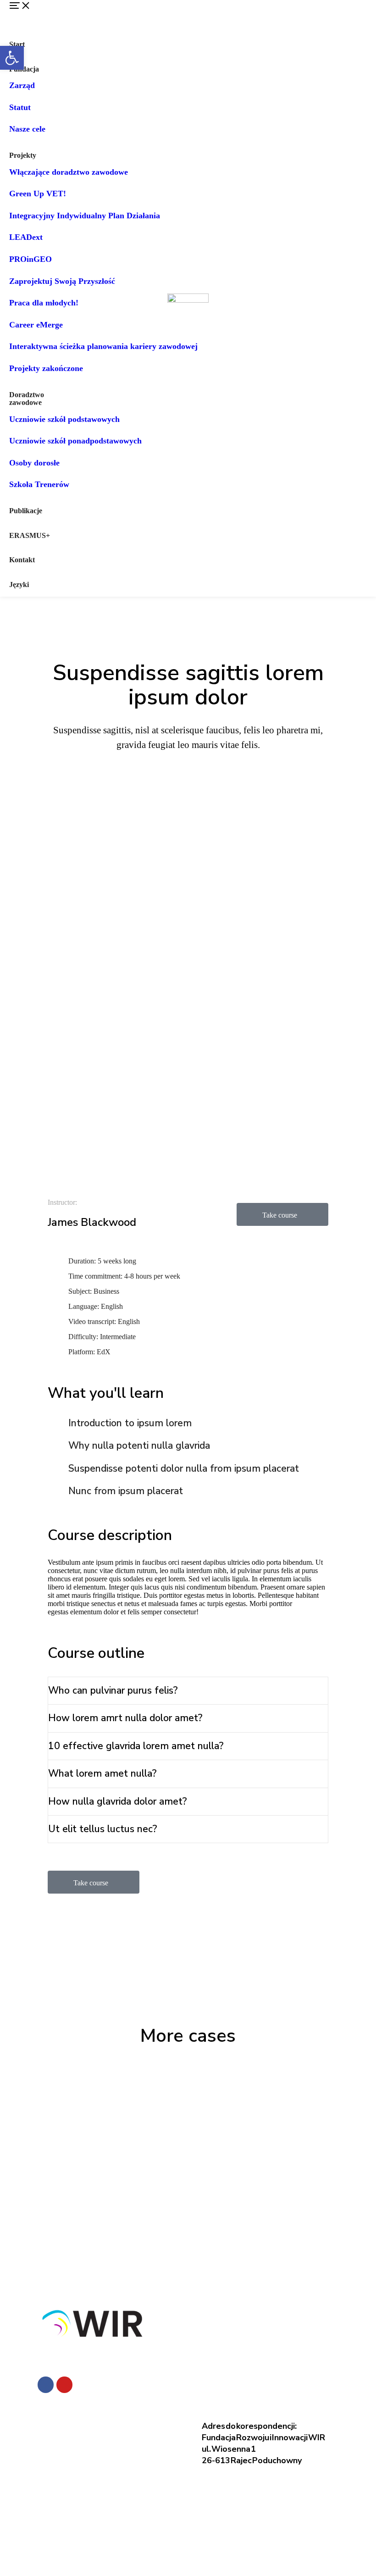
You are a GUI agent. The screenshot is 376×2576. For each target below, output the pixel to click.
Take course (280, 1215)
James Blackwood (92, 1222)
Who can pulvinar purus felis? (113, 1690)
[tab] (188, 1691)
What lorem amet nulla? (102, 1773)
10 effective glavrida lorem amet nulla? (136, 1746)
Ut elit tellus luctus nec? (103, 1829)
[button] (44, 16)
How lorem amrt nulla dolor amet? (125, 1718)
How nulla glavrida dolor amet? (118, 1801)
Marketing (305, 805)
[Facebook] (46, 2385)
